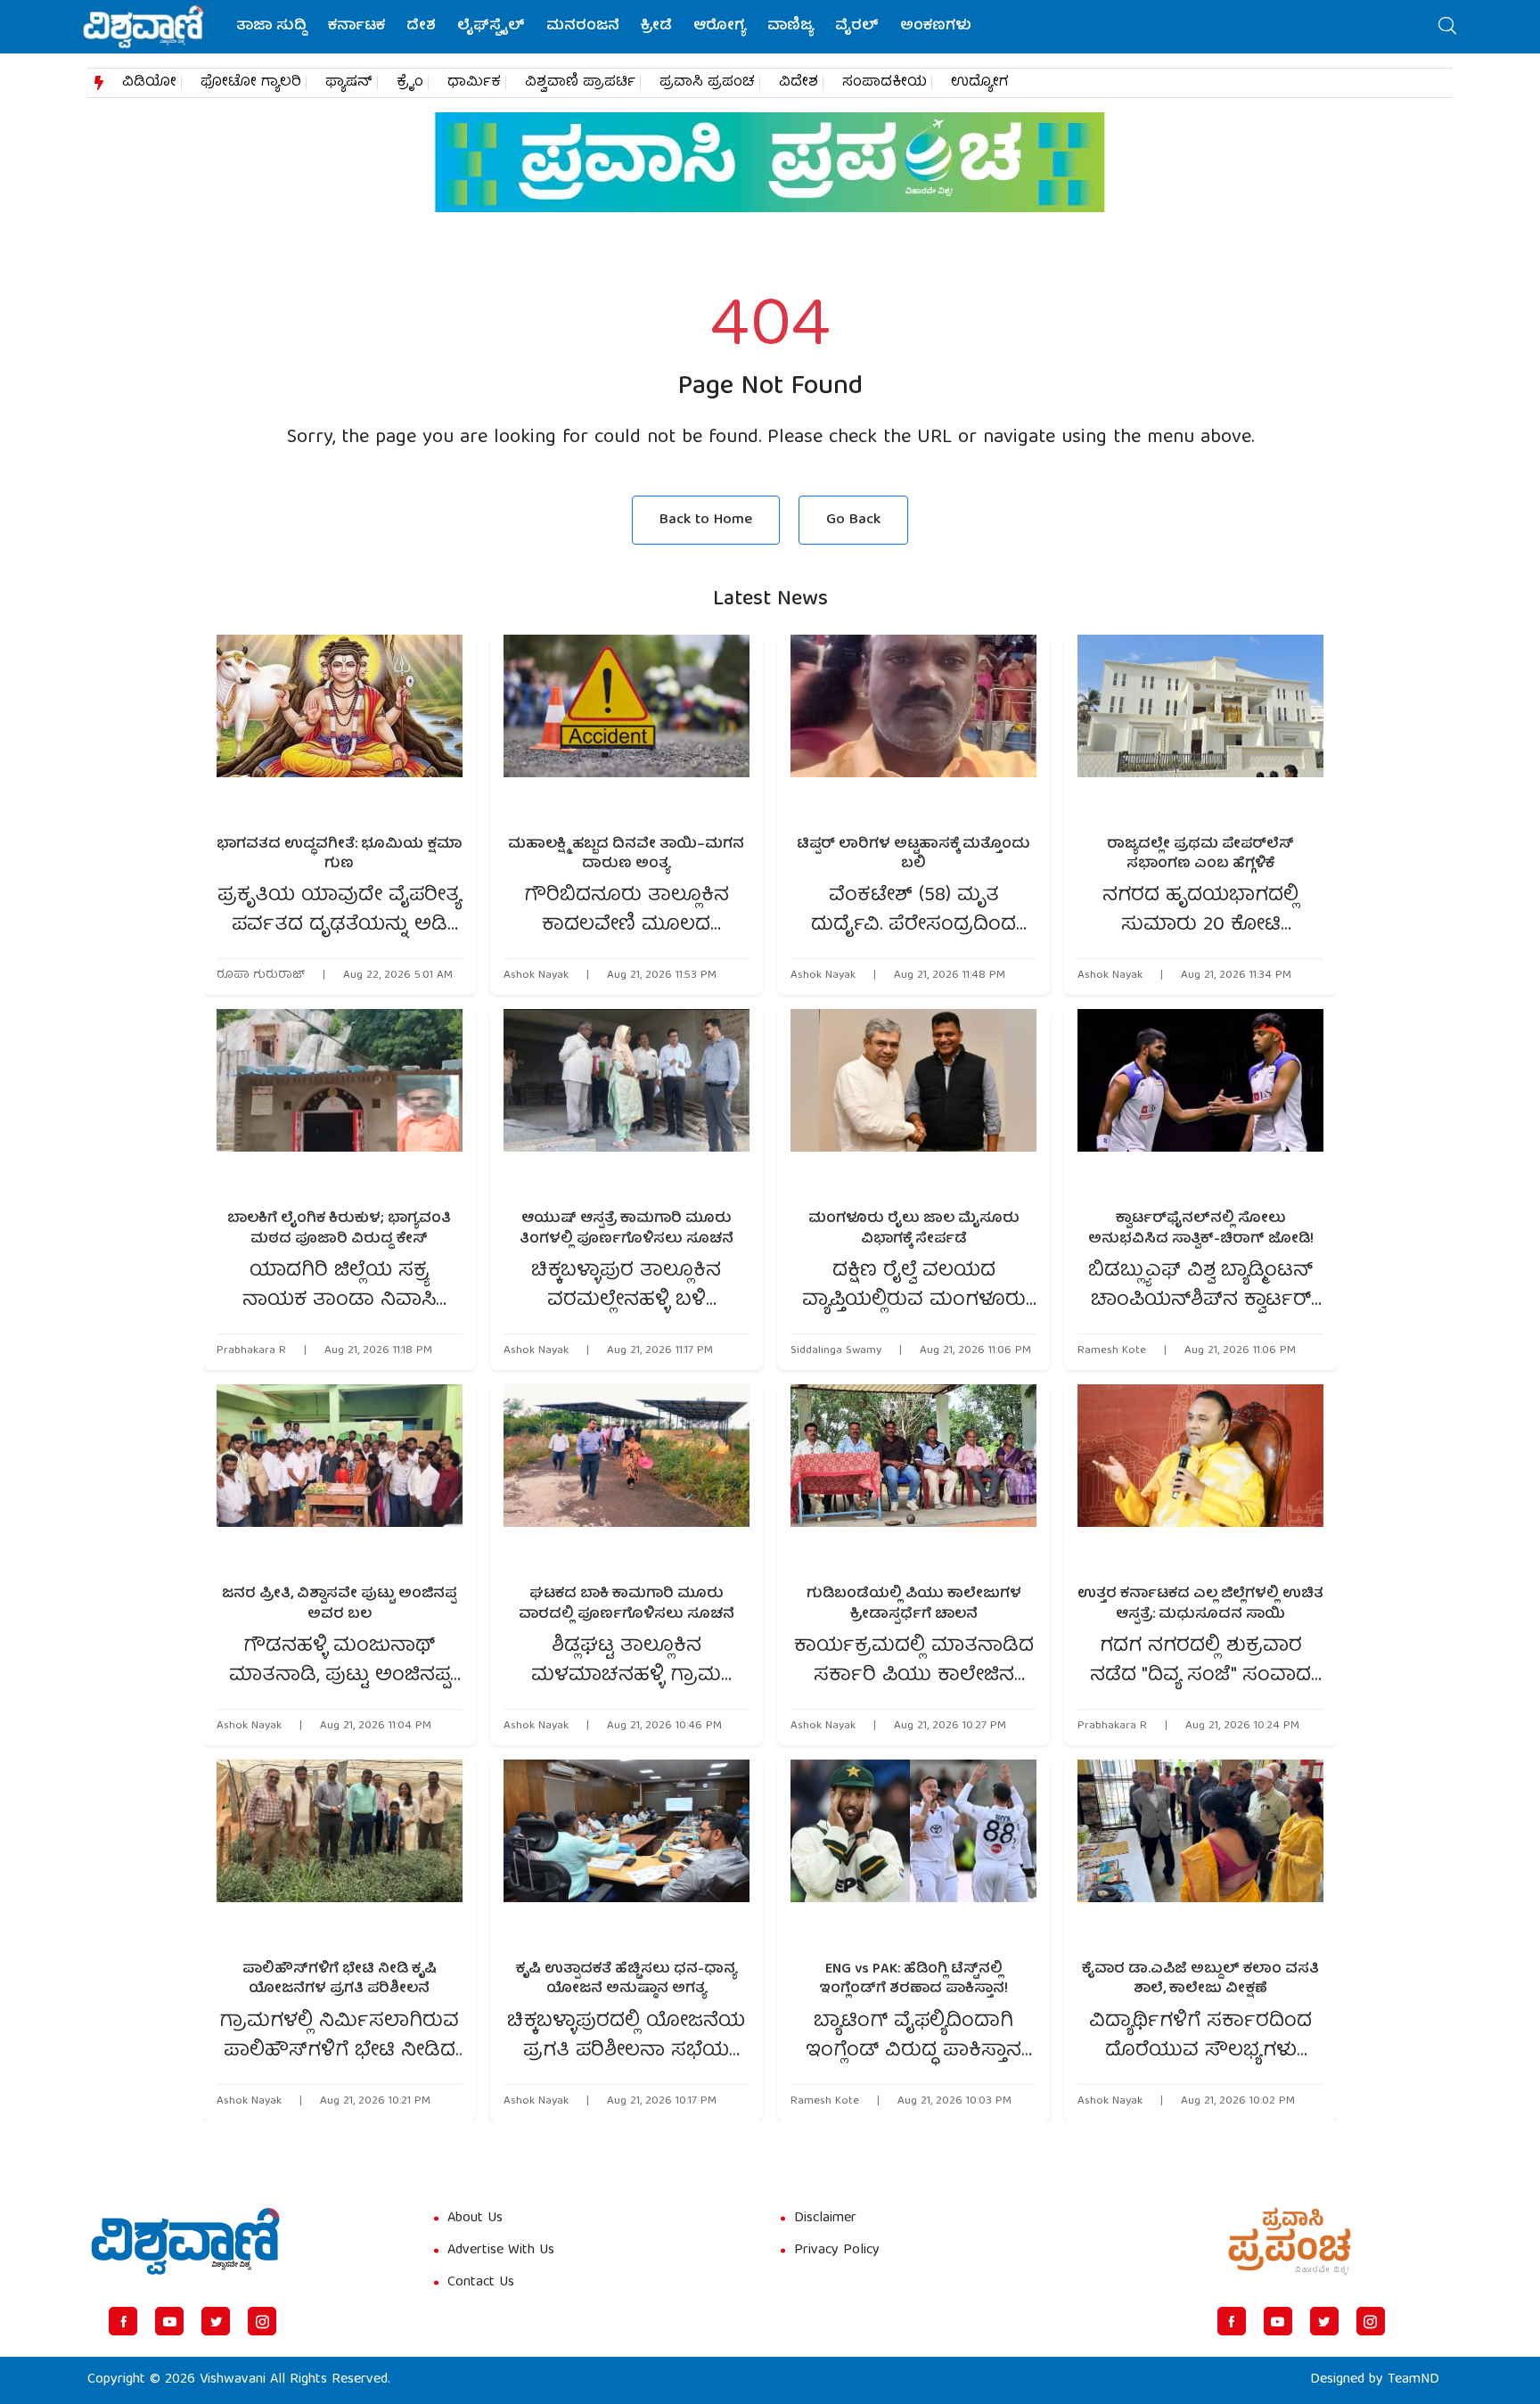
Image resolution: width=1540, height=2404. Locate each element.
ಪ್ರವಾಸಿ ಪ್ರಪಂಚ (707, 83)
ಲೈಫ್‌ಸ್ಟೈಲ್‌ (491, 27)
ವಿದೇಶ (799, 83)
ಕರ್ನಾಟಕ (356, 27)
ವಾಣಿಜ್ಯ (790, 27)
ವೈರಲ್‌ (857, 27)
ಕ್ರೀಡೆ (656, 27)
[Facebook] (123, 2321)
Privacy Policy (837, 2251)
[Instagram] (262, 2321)
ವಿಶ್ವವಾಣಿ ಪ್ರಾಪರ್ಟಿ (580, 83)
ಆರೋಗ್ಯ (720, 27)
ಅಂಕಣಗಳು (936, 27)
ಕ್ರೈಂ (410, 83)
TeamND (1413, 2380)
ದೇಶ (421, 27)
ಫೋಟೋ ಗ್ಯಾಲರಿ (251, 83)
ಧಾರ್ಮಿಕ (474, 83)
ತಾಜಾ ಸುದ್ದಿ (271, 27)
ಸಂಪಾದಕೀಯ (885, 83)
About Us (475, 2219)
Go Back (853, 520)
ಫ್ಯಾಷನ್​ (349, 83)
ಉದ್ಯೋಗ (980, 83)
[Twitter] (216, 2321)
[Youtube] (169, 2321)
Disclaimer (825, 2219)
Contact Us (481, 2283)
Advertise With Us (501, 2251)
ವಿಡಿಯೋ (149, 83)
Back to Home (706, 520)
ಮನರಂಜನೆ (583, 27)
